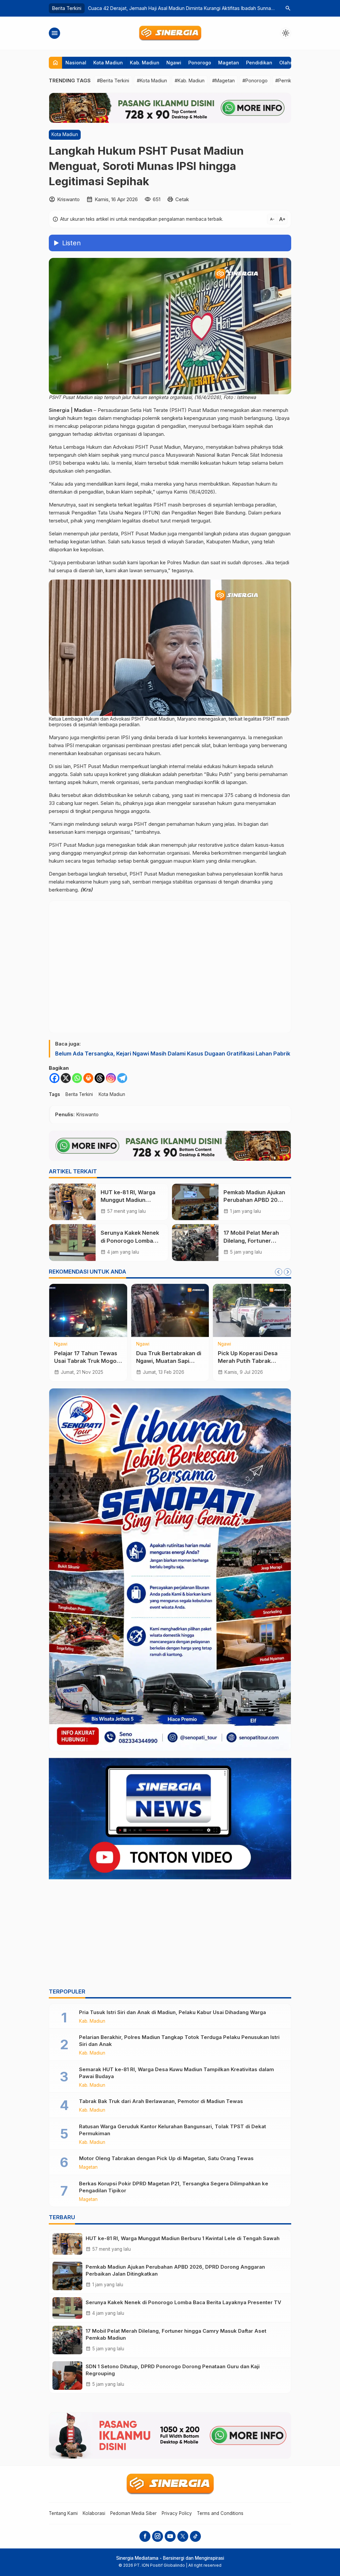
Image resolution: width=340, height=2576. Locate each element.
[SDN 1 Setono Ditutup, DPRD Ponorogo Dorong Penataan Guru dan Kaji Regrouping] (67, 2376)
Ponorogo (200, 63)
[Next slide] (288, 1272)
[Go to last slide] (279, 1272)
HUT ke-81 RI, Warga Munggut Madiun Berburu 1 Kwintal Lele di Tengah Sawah (183, 2238)
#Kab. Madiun (190, 80)
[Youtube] (170, 2536)
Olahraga (290, 63)
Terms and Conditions (220, 2513)
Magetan (229, 63)
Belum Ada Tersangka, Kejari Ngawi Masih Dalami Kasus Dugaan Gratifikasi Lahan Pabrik (173, 1054)
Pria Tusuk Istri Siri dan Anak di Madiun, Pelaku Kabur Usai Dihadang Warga (172, 2012)
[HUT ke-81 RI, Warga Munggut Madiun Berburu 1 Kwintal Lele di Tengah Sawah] (72, 1202)
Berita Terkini (79, 1094)
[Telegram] (122, 1078)
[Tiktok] (195, 2536)
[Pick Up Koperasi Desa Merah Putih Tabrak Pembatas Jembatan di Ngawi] (252, 1310)
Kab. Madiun (145, 63)
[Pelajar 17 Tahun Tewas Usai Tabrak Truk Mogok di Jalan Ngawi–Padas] (88, 1310)
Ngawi (174, 63)
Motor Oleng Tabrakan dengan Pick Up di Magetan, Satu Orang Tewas (166, 2158)
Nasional (76, 63)
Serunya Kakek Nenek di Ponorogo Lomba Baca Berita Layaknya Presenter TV (183, 2302)
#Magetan (223, 80)
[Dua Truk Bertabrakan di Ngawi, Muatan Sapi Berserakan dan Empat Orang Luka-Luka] (170, 1310)
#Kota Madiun (152, 80)
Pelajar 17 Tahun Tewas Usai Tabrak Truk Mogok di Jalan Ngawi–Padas (87, 1361)
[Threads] (100, 1078)
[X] (66, 1078)
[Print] (88, 1078)
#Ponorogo (255, 80)
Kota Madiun (108, 63)
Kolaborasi (94, 2513)
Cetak (182, 199)
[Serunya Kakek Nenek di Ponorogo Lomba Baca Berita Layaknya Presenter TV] (72, 1242)
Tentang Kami (63, 2513)
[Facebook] (54, 1078)
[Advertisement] (170, 1935)
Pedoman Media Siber (133, 2513)
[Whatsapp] (77, 1078)
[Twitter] (183, 2536)
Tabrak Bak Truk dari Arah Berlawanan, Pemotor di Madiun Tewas (161, 2101)
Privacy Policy (177, 2513)
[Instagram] (111, 1078)
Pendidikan (259, 63)
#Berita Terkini (113, 80)
